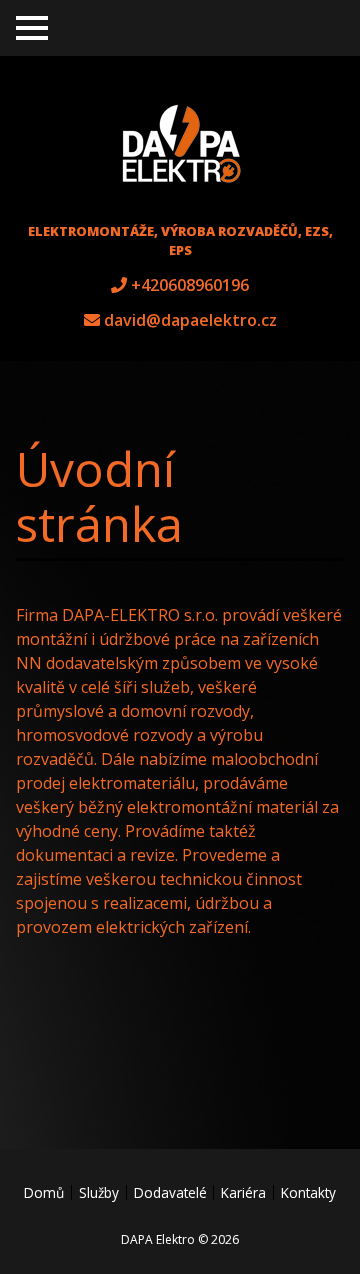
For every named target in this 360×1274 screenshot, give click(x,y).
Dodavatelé (170, 1192)
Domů (44, 1192)
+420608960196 (190, 285)
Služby (99, 1192)
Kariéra (243, 1192)
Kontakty (308, 1192)
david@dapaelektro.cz (190, 320)
